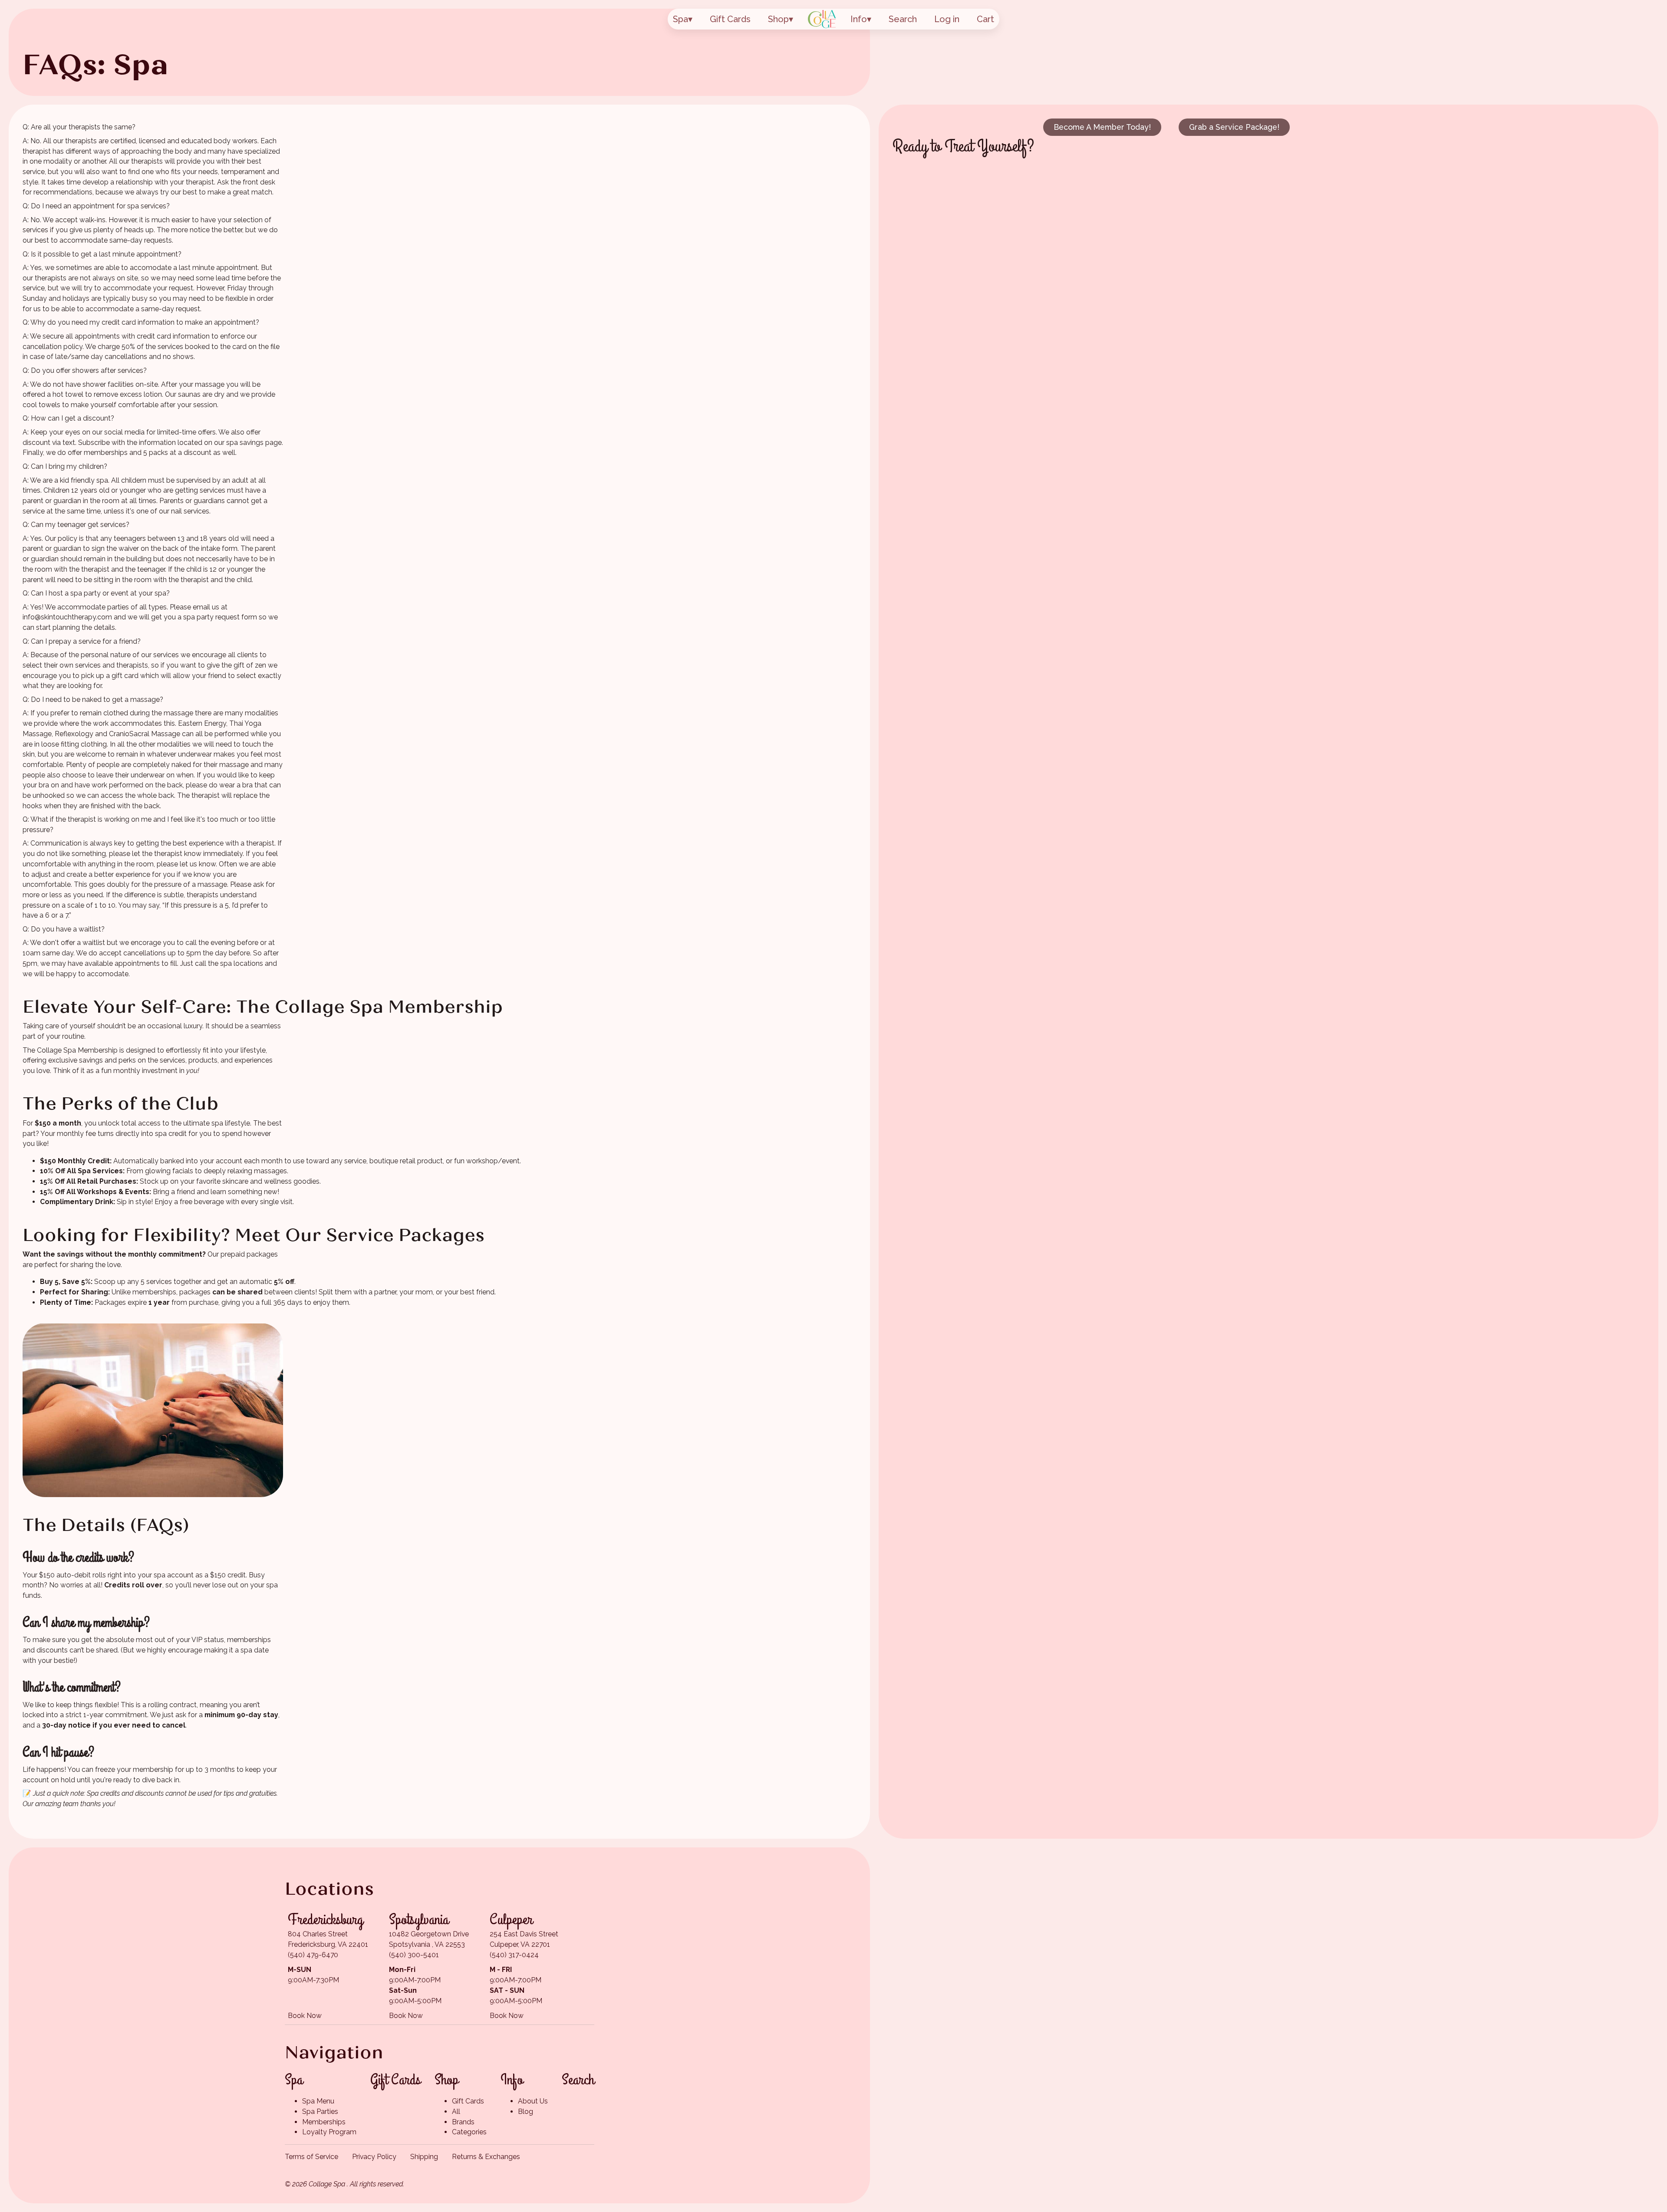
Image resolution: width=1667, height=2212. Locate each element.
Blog (525, 2112)
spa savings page (254, 443)
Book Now (305, 2016)
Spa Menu (318, 2101)
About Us (533, 2101)
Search (903, 19)
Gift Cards (730, 19)
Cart (985, 19)
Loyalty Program (329, 2132)
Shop (778, 19)
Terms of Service (311, 2157)
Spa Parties (320, 2112)
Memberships (324, 2122)
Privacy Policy (374, 2157)
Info (859, 19)
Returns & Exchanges (486, 2157)
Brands (463, 2122)
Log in (947, 19)
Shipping (424, 2157)
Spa (680, 19)
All (456, 2112)
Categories (469, 2132)
